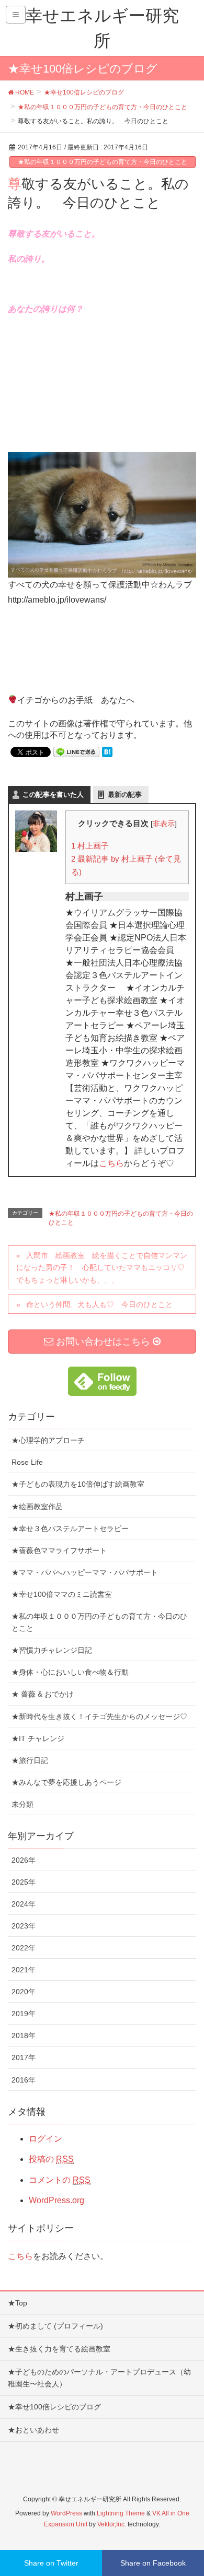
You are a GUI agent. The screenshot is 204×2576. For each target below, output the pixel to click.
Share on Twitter (51, 2563)
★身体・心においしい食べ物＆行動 (70, 1672)
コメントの (60, 2180)
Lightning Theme (121, 2513)
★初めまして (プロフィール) (55, 2326)
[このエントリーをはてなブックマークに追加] (107, 751)
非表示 (164, 824)
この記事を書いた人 (53, 795)
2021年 (24, 1970)
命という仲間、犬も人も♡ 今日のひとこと (99, 1304)
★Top (18, 2303)
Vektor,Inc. (112, 2524)
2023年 (24, 1926)
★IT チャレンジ (38, 1738)
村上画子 (90, 846)
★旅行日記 (30, 1760)
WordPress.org (56, 2200)
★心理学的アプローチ (48, 1440)
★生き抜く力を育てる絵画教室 (59, 2349)
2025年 (24, 1882)
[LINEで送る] (76, 751)
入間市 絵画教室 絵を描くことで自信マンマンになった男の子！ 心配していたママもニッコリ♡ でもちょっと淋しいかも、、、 (104, 1267)
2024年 (24, 1904)
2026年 (24, 1860)
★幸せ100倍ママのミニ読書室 (62, 1594)
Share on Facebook (153, 2563)
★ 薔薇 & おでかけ (43, 1694)
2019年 (24, 2014)
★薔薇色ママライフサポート (59, 1550)
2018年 (24, 2036)
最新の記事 (125, 795)
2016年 (24, 2080)
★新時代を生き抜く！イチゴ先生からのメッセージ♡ (99, 1716)
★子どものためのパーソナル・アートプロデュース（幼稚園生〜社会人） (99, 2378)
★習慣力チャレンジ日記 (52, 1650)
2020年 (24, 1992)
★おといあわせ (33, 2430)
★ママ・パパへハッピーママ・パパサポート (85, 1572)
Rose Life (27, 1462)
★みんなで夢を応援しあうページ (66, 1782)
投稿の (51, 2159)
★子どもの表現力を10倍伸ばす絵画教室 (78, 1484)
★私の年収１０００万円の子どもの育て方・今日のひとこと (103, 162)
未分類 (22, 1804)
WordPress (66, 2513)
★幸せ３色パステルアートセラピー (70, 1528)
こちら (111, 1163)
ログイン (46, 2139)
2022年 (24, 1948)
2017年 (24, 2057)
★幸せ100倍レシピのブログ (54, 2407)
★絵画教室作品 (37, 1507)
